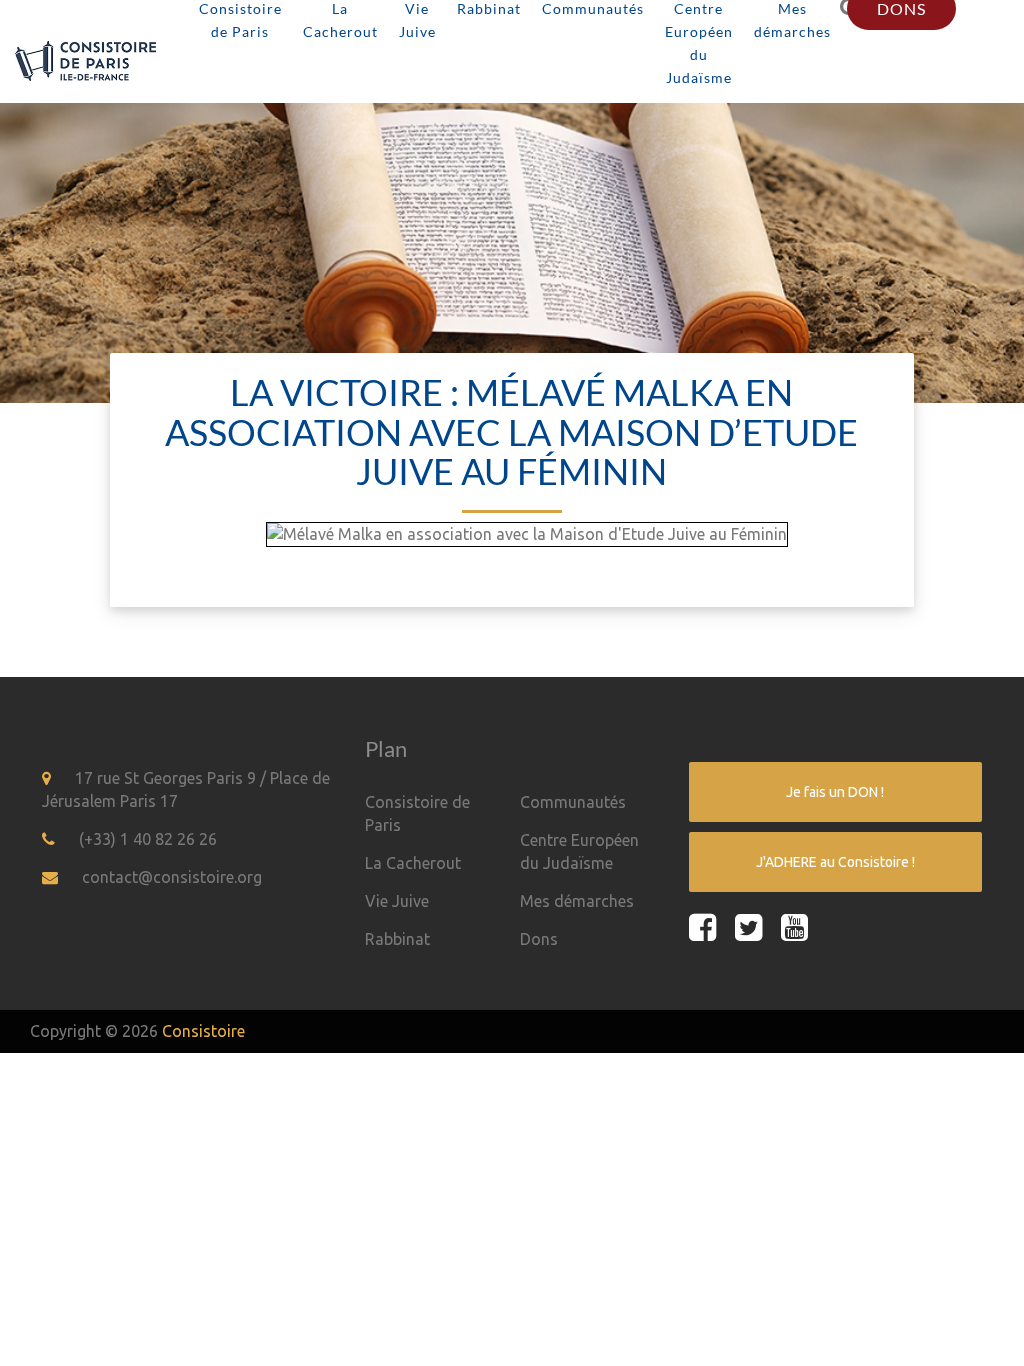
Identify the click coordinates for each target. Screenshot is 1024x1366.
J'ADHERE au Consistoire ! (835, 862)
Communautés (573, 802)
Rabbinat (397, 939)
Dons (539, 939)
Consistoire (203, 1031)
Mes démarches (577, 901)
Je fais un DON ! (835, 792)
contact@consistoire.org (172, 877)
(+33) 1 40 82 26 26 (148, 839)
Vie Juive (397, 901)
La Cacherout (413, 863)
